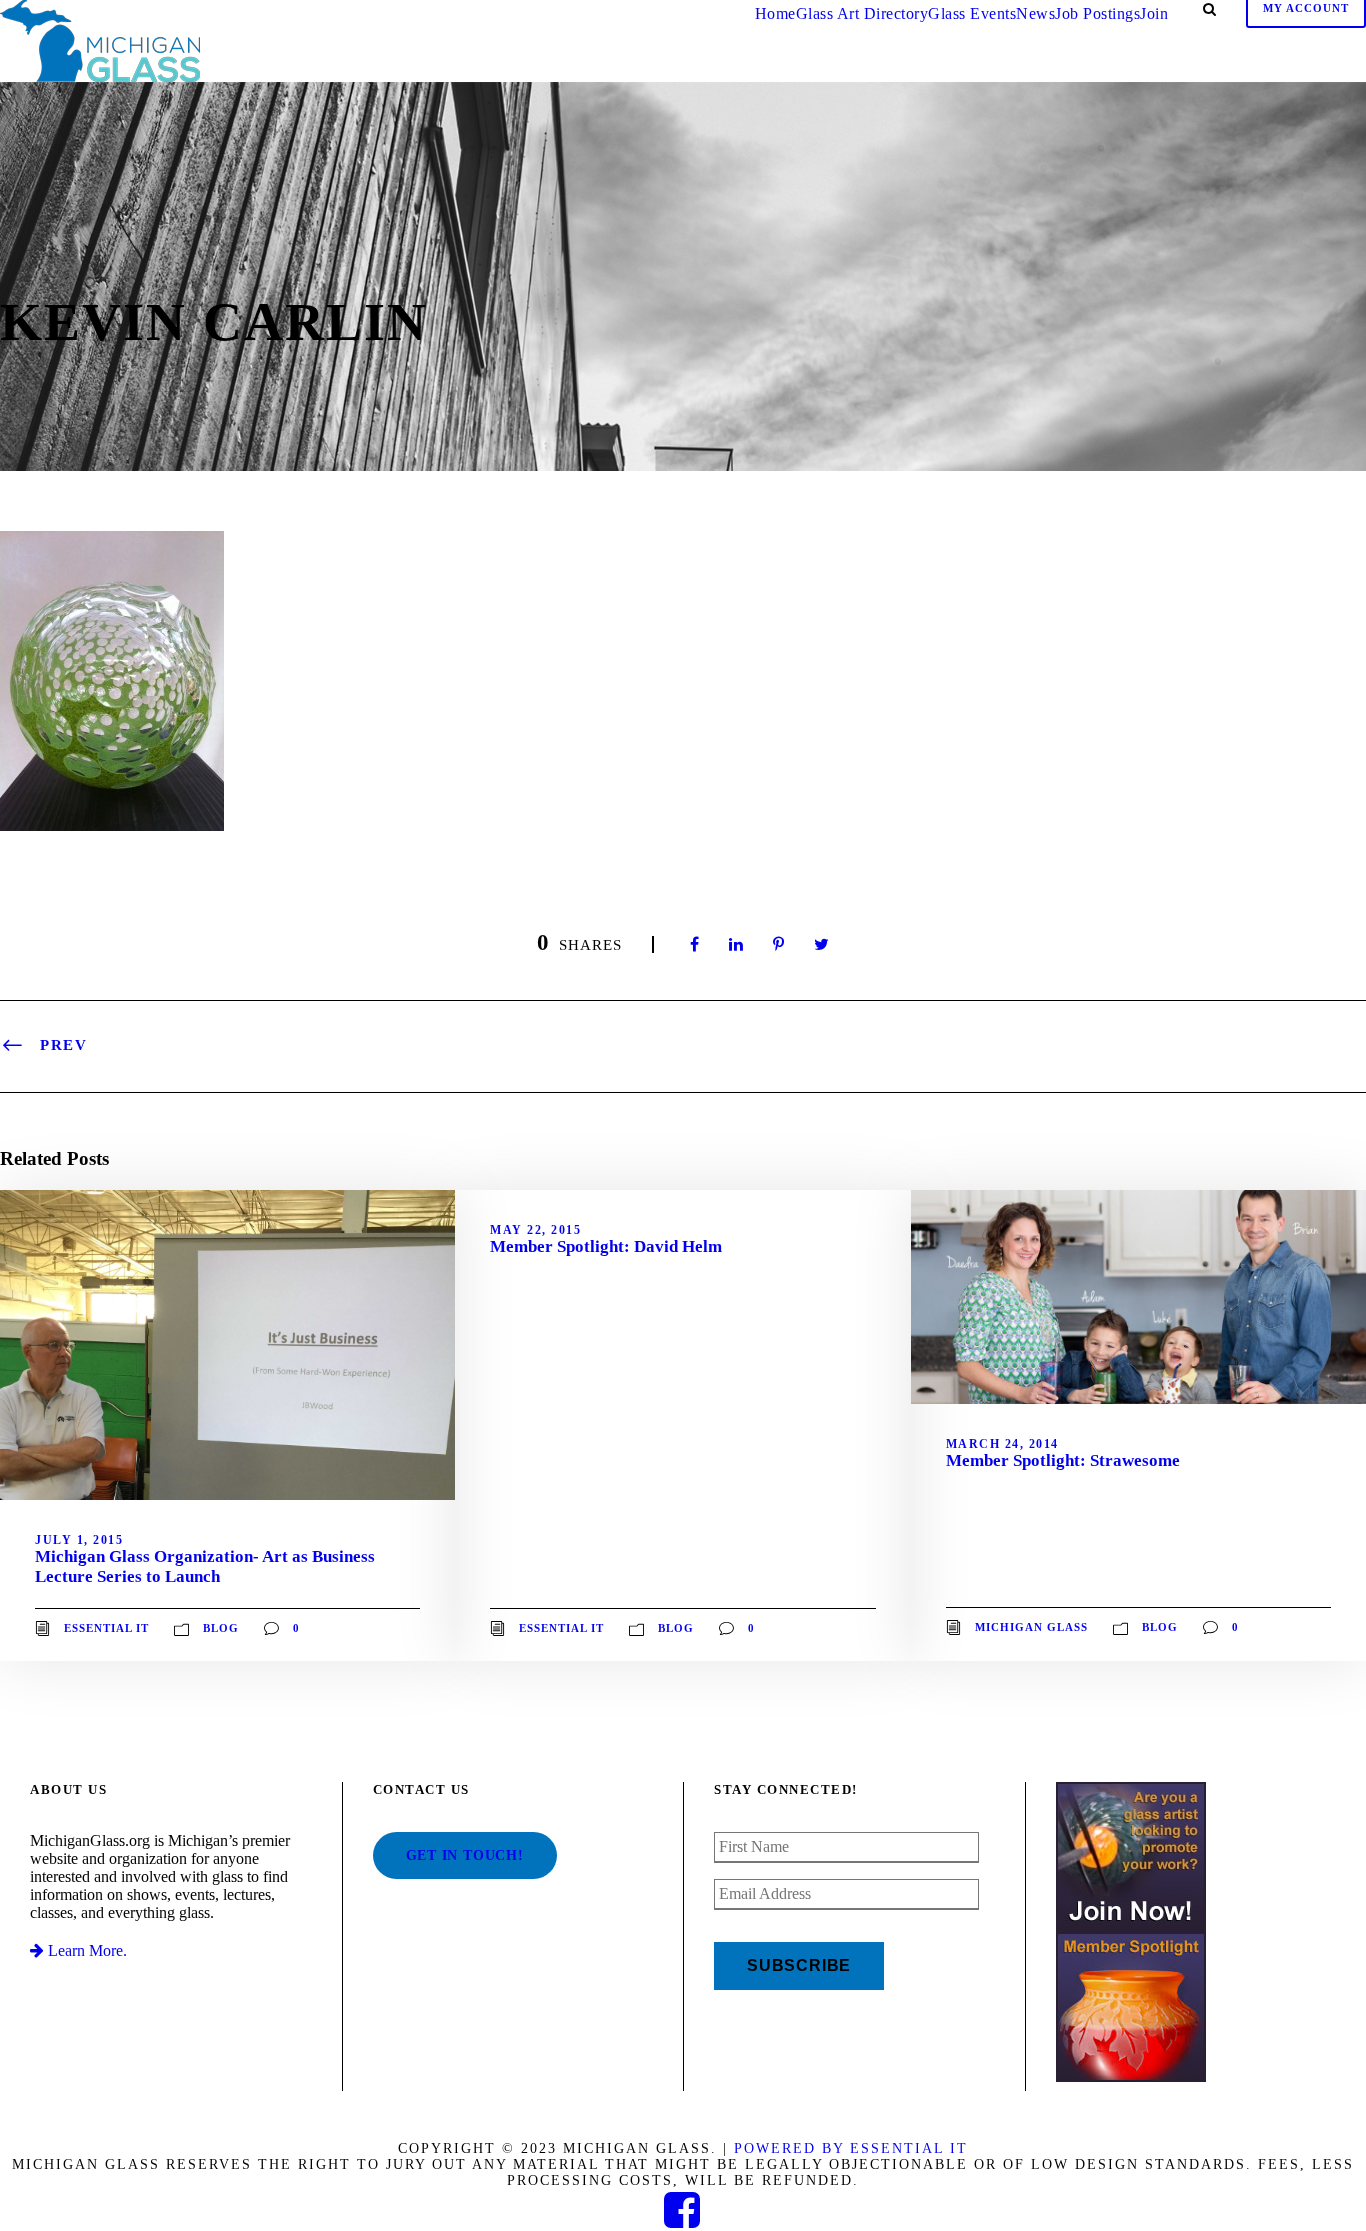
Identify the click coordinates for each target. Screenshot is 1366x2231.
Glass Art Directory (862, 13)
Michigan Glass (1031, 1627)
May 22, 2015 (535, 1230)
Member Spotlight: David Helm (606, 1246)
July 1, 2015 (79, 1540)
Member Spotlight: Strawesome (1063, 1460)
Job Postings (1097, 13)
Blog (221, 1627)
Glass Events (972, 13)
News (1035, 13)
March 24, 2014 (1002, 1444)
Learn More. (85, 1950)
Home (775, 13)
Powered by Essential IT (851, 2148)
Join (1154, 13)
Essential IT (106, 1627)
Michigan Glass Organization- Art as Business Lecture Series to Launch (205, 1566)
